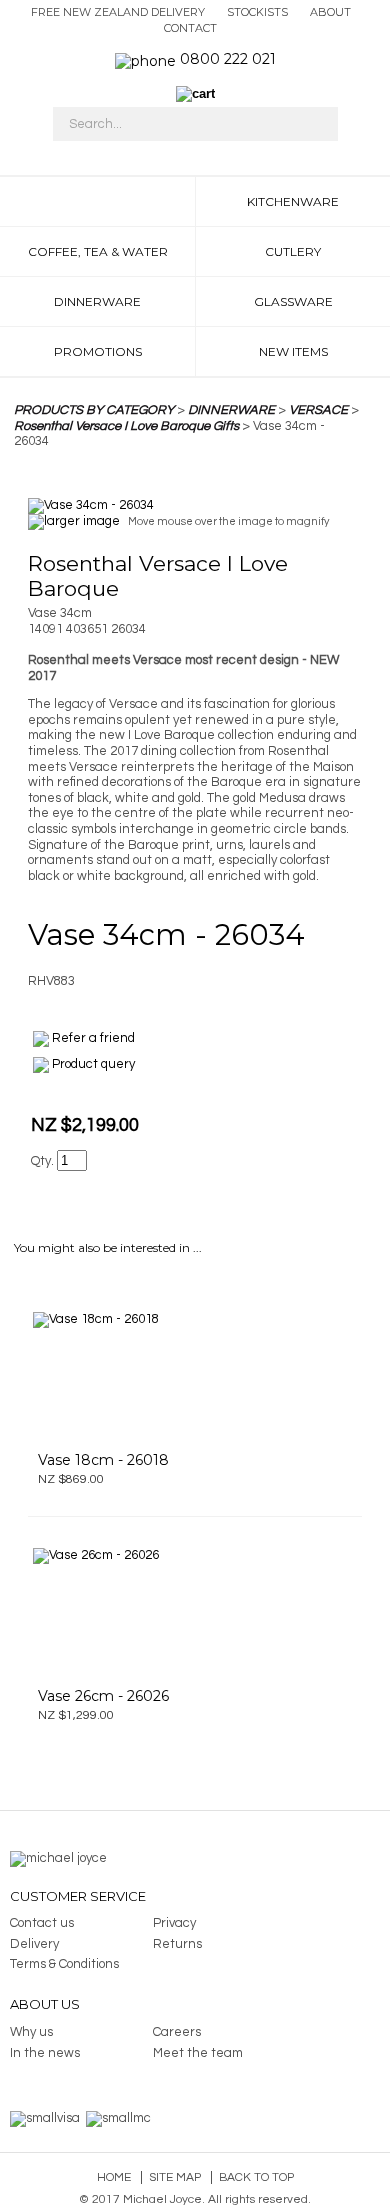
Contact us (42, 1923)
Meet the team (198, 2053)
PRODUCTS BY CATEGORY (94, 410)
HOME (97, 201)
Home (114, 2177)
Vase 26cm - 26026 (103, 1696)
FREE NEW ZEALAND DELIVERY (118, 12)
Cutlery (293, 251)
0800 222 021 (228, 59)
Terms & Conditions (64, 1964)
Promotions (98, 351)
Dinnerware (97, 301)
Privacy (174, 1923)
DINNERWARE (231, 410)
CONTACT (190, 28)
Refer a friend (93, 1038)
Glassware (293, 301)
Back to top (256, 2177)
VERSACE (318, 410)
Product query (93, 1064)
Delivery (34, 1944)
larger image (82, 521)
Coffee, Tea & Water (98, 251)
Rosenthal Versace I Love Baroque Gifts (126, 426)
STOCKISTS (257, 12)
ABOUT (330, 12)
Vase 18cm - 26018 (103, 1460)
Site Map (175, 2177)
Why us (31, 2032)
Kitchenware (293, 201)
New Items (293, 351)
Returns (177, 1944)
